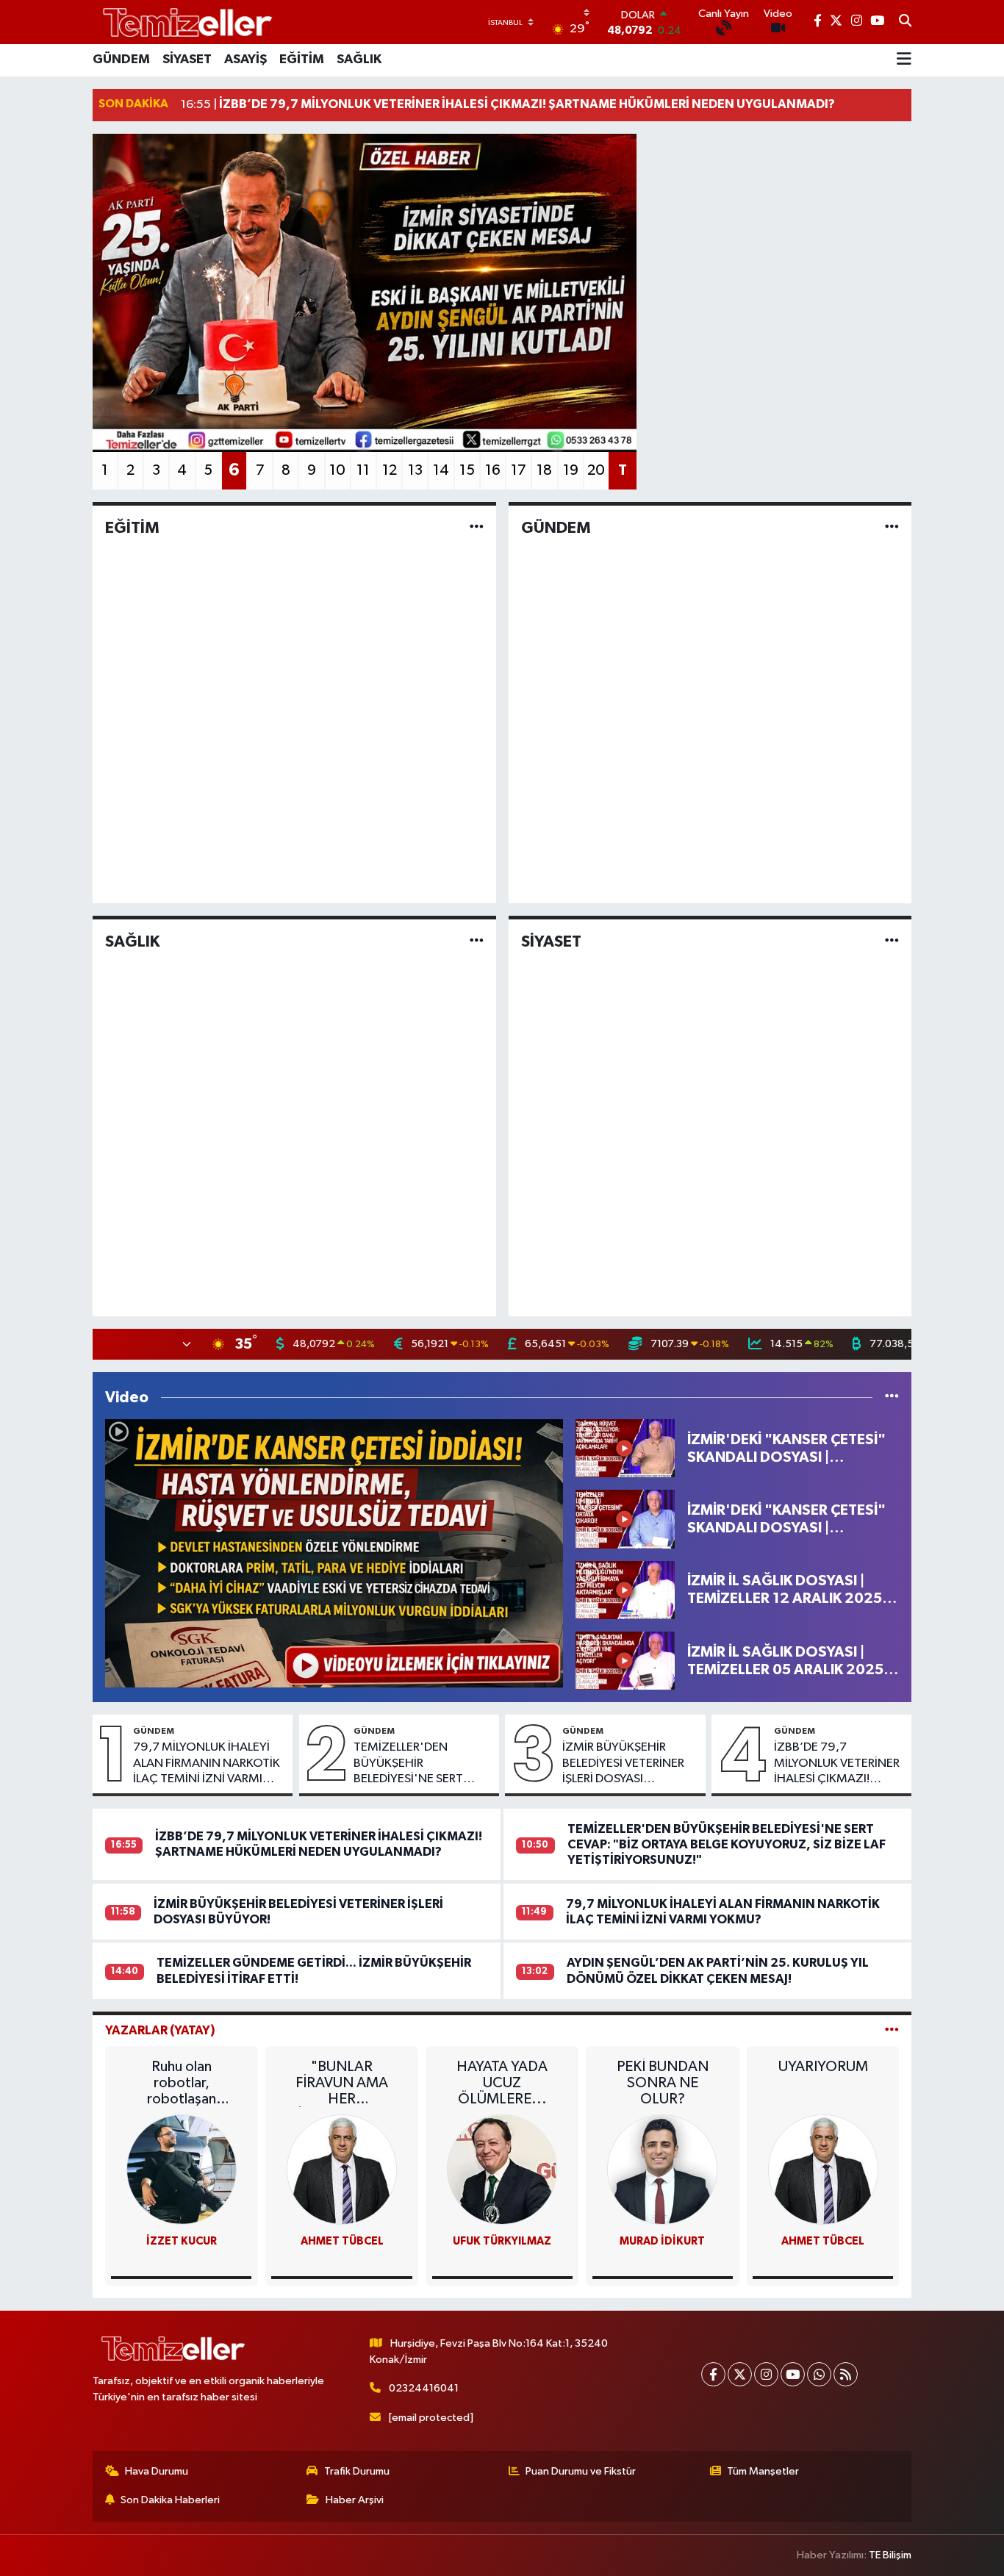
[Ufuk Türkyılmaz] (502, 2169)
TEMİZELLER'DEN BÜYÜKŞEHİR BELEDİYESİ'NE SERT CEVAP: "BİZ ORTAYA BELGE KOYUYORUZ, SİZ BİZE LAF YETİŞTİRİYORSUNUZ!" (419, 1764)
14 (441, 470)
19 (571, 470)
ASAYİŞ (245, 60)
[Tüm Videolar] (892, 1398)
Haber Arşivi (355, 2500)
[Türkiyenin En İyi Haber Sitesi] (184, 22)
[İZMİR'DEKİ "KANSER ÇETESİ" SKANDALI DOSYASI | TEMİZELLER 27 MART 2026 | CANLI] (334, 1553)
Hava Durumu (157, 2471)
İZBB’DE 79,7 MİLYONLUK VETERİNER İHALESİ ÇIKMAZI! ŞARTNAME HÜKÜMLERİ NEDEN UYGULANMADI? (839, 1764)
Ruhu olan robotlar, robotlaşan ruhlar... (182, 2083)
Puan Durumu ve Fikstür (581, 2471)
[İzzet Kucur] (182, 2169)
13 (415, 470)
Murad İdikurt (662, 2241)
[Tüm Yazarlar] (892, 2030)
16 (493, 470)
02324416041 (424, 2388)
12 (390, 470)
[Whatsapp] (819, 2374)
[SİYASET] (892, 941)
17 (519, 470)
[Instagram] (766, 2374)
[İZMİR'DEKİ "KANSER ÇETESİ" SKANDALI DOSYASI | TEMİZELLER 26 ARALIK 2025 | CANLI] (625, 1448)
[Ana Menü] (904, 60)
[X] (740, 2374)
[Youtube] (793, 2374)
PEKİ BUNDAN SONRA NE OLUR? (663, 2083)
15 (467, 470)
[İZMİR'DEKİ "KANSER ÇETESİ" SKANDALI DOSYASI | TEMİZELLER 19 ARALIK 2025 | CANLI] (625, 1519)
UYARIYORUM (823, 2067)
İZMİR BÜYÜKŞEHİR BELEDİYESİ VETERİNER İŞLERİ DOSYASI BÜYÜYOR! (623, 1764)
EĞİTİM (302, 60)
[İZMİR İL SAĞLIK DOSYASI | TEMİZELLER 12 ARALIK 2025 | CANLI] (625, 1589)
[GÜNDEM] (892, 528)
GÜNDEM (121, 60)
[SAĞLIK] (477, 941)
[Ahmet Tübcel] (823, 2169)
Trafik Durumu (357, 2471)
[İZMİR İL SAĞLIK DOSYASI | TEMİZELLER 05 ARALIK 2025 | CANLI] (625, 1661)
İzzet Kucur (182, 2241)
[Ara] (905, 22)
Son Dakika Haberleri (170, 2500)
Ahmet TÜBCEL (342, 2241)
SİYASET (187, 60)
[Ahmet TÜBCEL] (342, 2169)
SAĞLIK (359, 60)
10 (337, 470)
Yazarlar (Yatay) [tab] (160, 2030)
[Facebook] (713, 2374)
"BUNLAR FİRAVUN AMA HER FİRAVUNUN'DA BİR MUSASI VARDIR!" (342, 2083)
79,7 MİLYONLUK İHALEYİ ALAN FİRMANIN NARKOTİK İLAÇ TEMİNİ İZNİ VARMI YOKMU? (207, 1764)
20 (596, 470)
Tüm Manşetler (763, 2471)
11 (363, 470)
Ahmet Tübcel (823, 2241)
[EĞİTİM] (477, 528)
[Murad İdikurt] (662, 2169)
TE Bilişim (890, 2555)
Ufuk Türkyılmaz (502, 2241)
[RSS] (846, 2374)
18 (544, 470)
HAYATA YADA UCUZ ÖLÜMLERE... (502, 2083)
